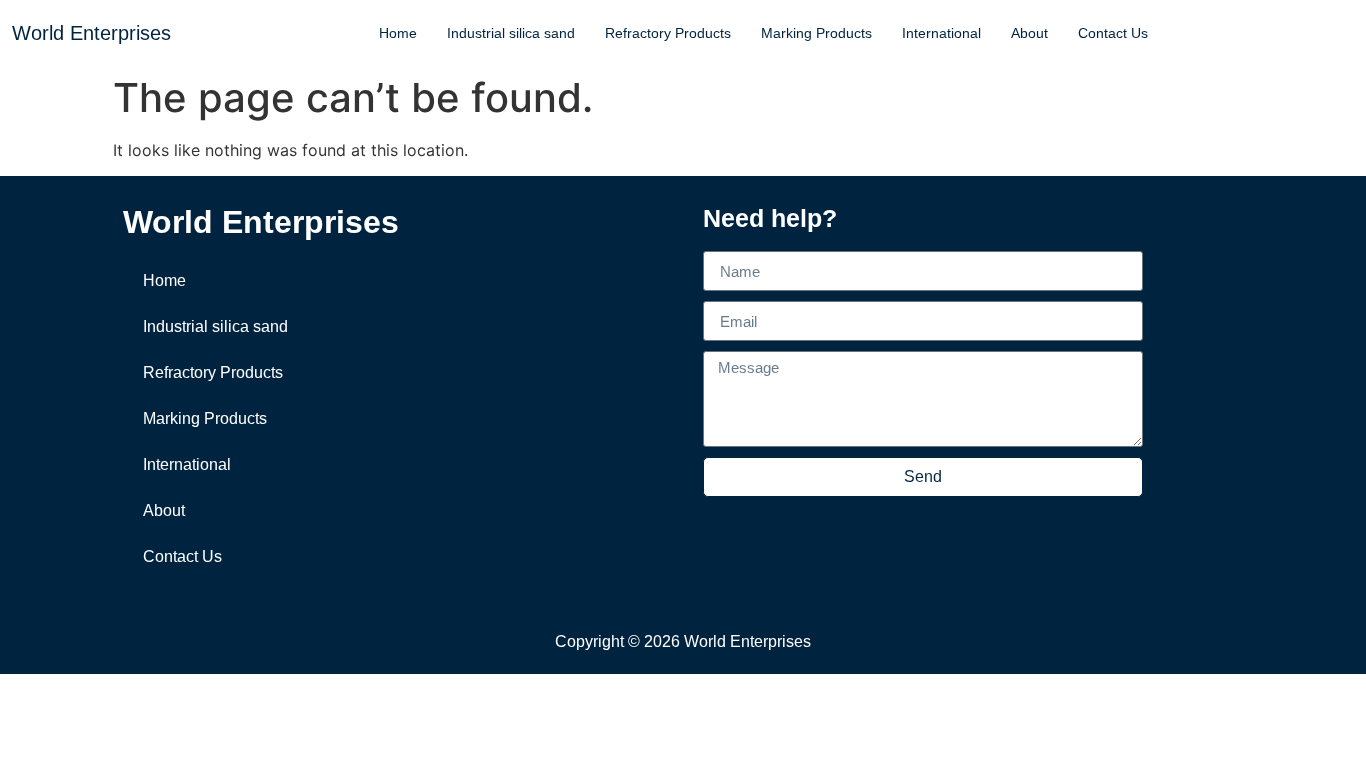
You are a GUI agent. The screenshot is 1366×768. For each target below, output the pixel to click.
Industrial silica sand (511, 33)
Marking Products (816, 33)
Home (398, 33)
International (941, 33)
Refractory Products (668, 33)
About (1029, 33)
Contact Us (1113, 33)
